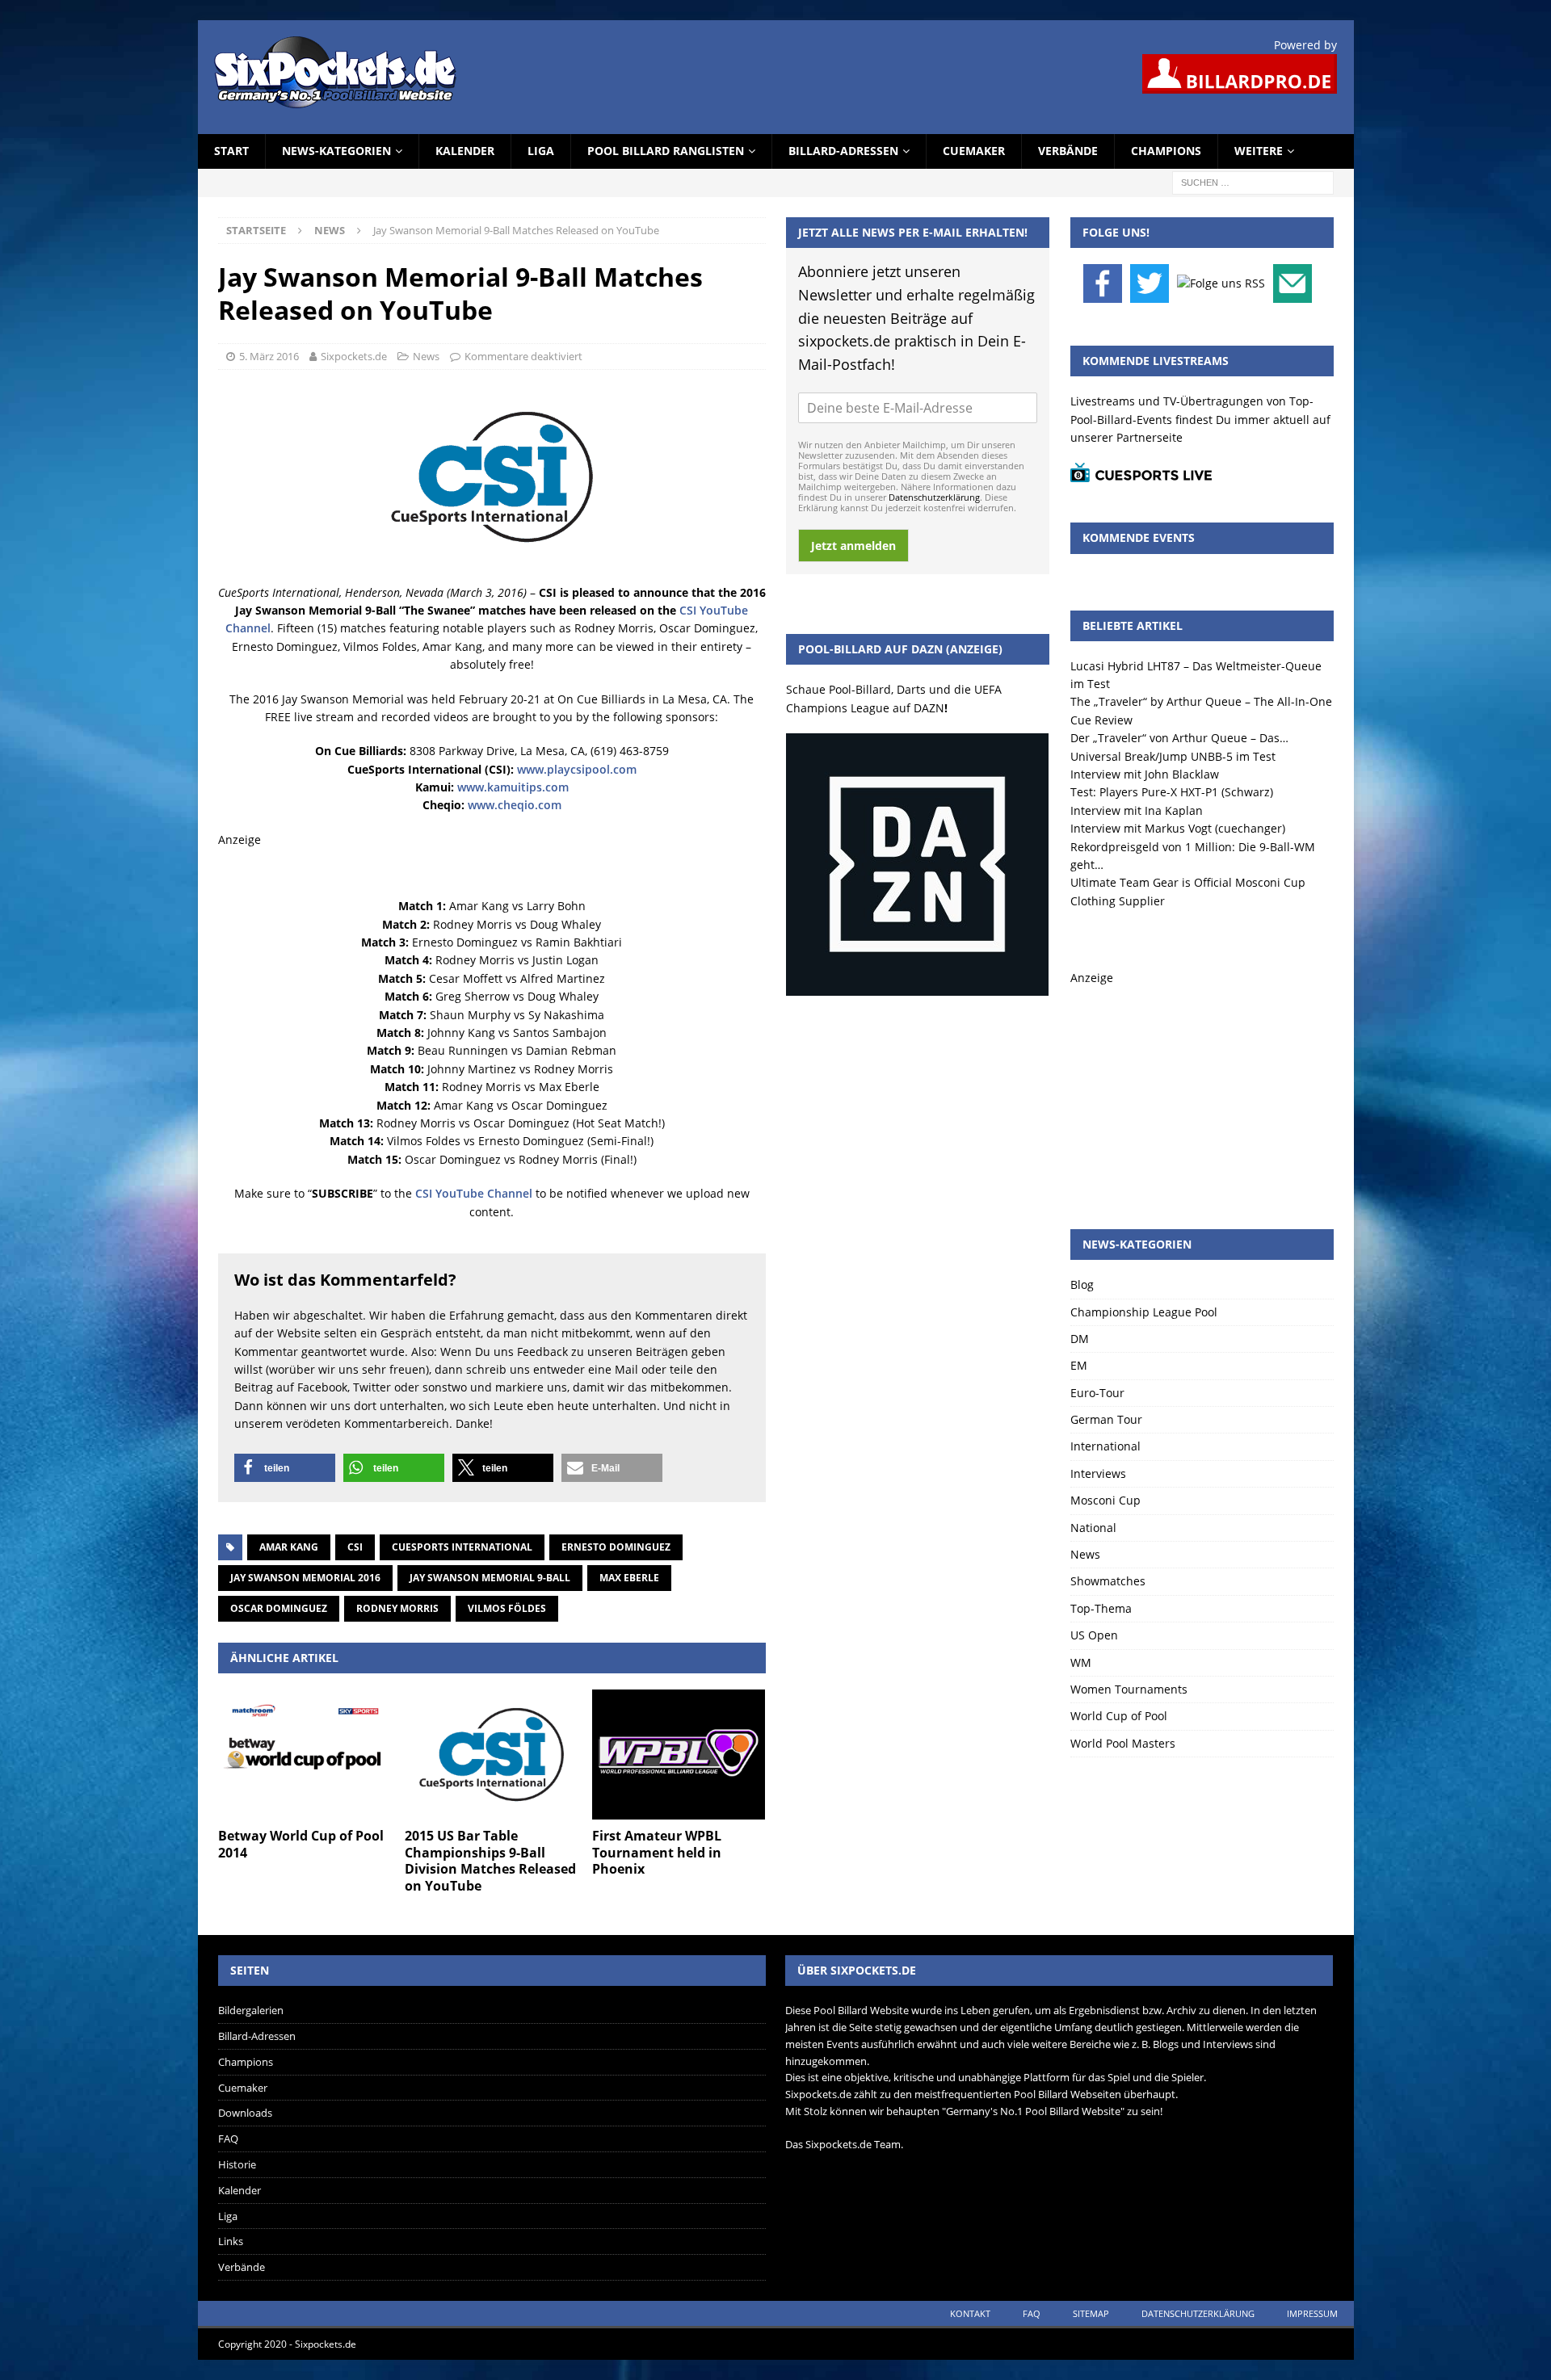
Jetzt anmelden (853, 546)
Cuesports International (462, 1547)
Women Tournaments (1129, 1689)
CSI (355, 1547)
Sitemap (1091, 2313)
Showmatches (1108, 1581)
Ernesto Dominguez (616, 1547)
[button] (285, 1468)
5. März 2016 (269, 356)
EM (1079, 1365)
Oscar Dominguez (279, 1608)
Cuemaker (974, 151)
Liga (541, 151)
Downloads (245, 2113)
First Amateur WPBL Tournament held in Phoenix (657, 1853)
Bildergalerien (251, 2010)
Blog (1082, 1284)
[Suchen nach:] (1253, 181)
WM (1081, 1662)
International (1105, 1446)
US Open (1094, 1635)
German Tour (1106, 1419)
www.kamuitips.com (513, 787)
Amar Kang (289, 1547)
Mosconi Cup (1105, 1500)
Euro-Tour (1097, 1393)
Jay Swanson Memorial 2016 (305, 1578)
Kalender (465, 151)
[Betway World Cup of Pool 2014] (305, 1755)
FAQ (228, 2139)
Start (231, 151)
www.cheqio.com (515, 805)
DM (1080, 1339)
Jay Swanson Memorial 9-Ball (490, 1578)
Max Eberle (629, 1578)
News (426, 356)
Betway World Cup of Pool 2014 (301, 1844)
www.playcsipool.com (577, 769)
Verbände (1068, 151)
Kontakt (970, 2313)
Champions (1166, 151)
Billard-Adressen (843, 151)
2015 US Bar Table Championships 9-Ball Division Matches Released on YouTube (490, 1861)
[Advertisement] (1202, 1088)
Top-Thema (1101, 1608)
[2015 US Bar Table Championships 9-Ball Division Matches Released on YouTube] (492, 1755)
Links (231, 2241)
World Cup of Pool (1119, 1716)
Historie (237, 2164)
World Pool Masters (1123, 1743)
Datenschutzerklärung (934, 497)
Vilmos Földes (507, 1608)
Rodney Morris (397, 1608)
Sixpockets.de (354, 356)
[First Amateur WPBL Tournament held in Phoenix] (679, 1755)
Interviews (1098, 1473)
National (1093, 1528)
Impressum (1312, 2313)
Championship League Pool (1144, 1312)
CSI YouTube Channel (474, 1193)
